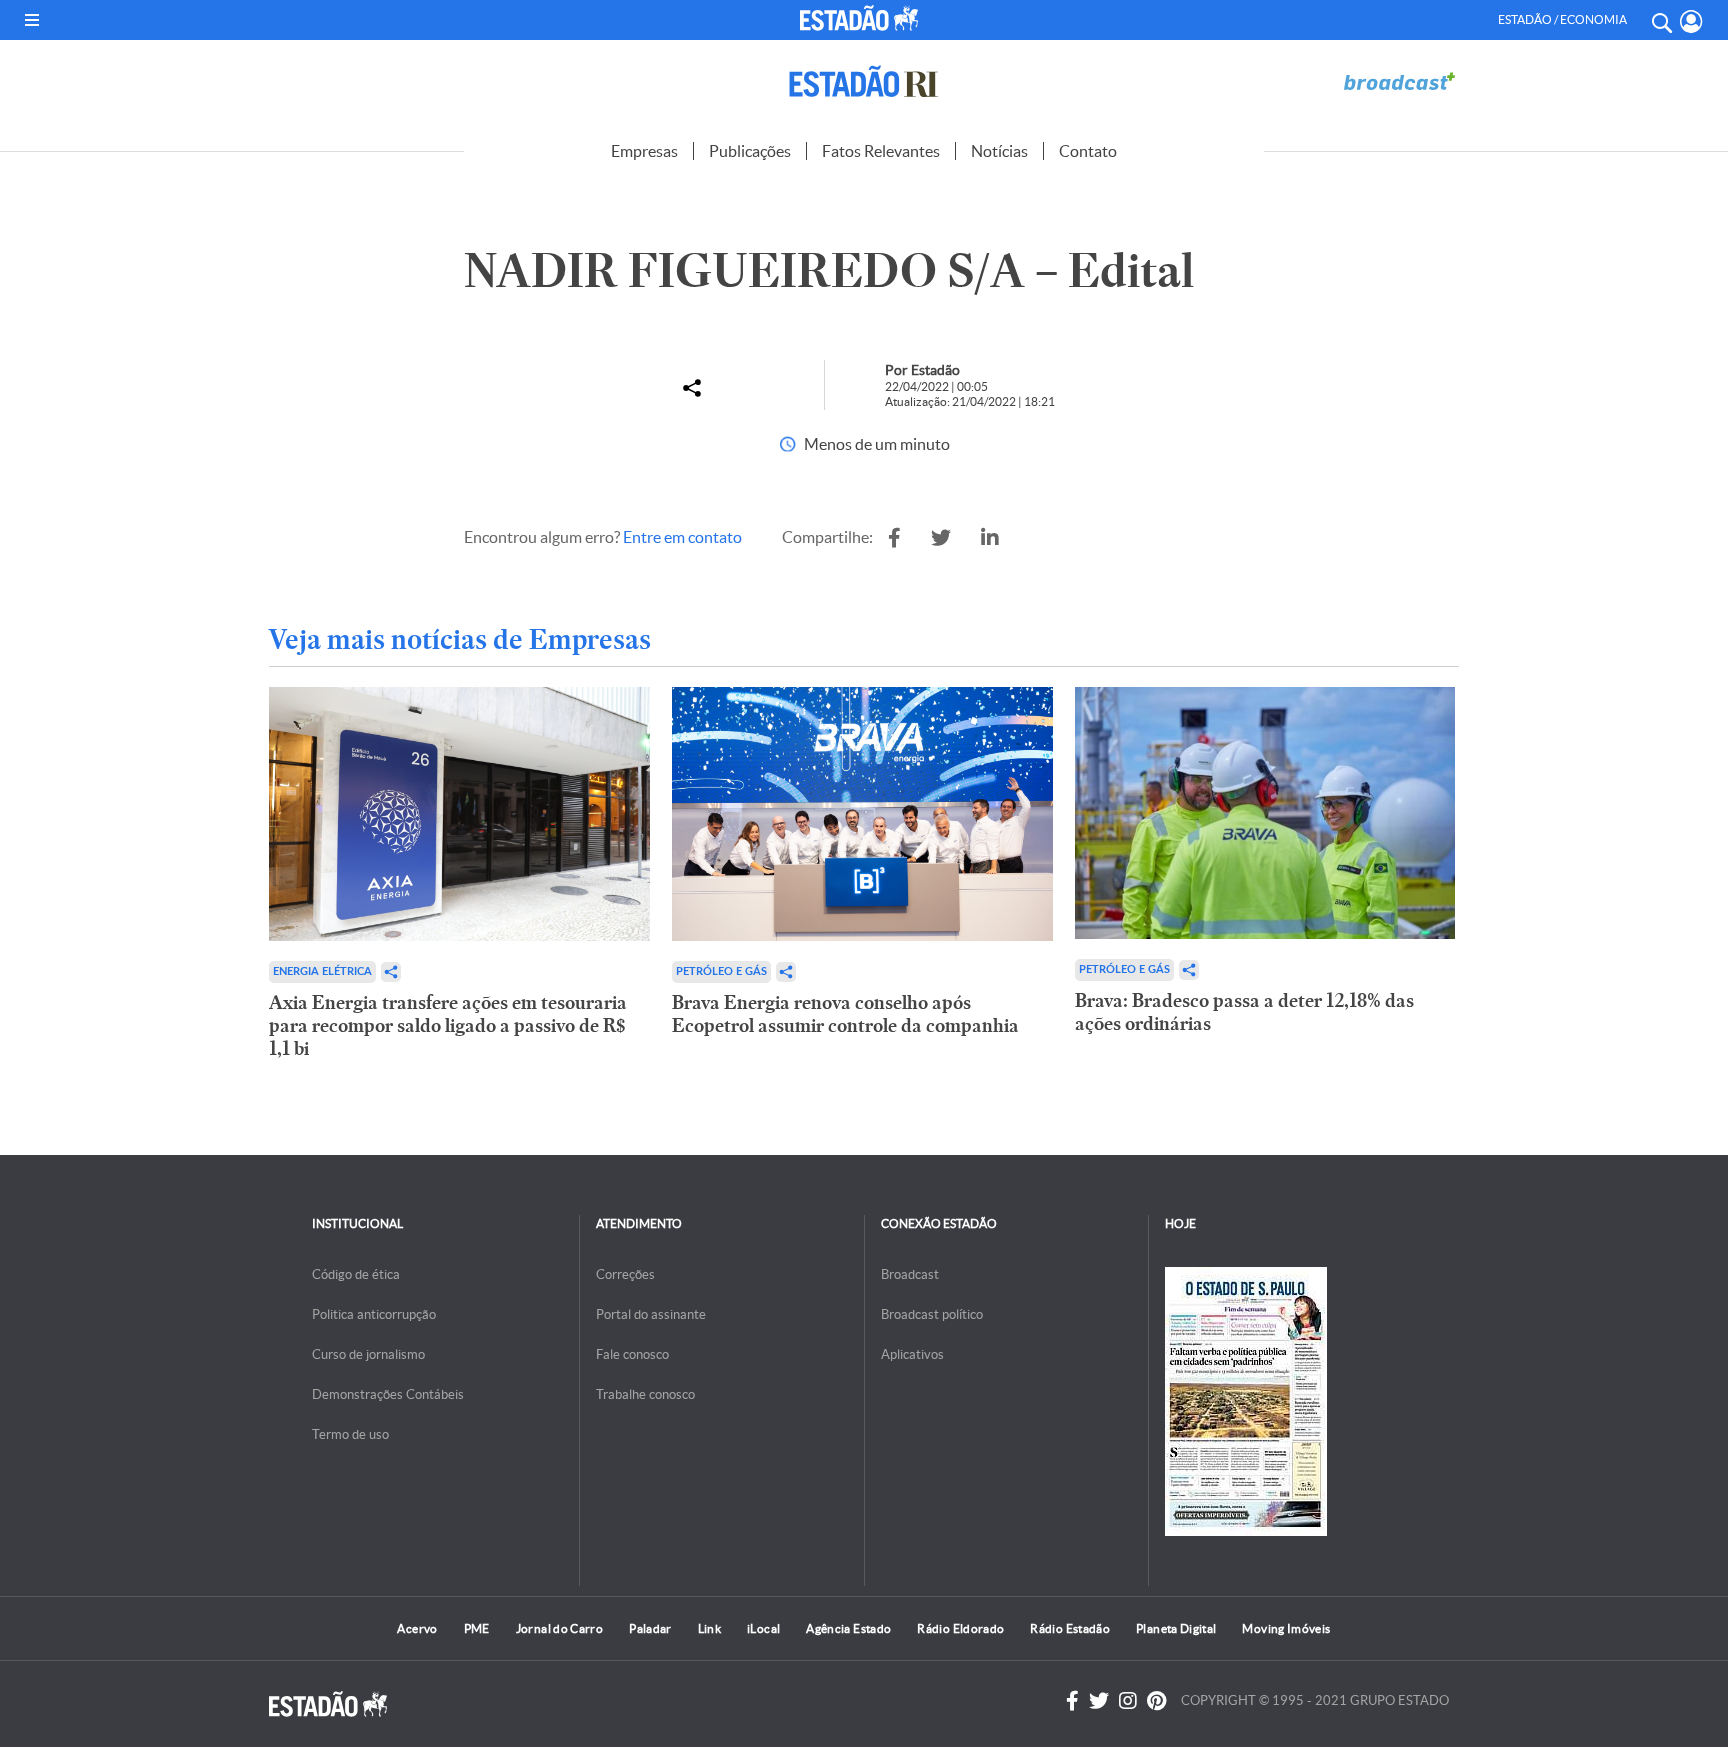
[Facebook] (1072, 1701)
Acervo (417, 1628)
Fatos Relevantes (881, 151)
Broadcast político (932, 1314)
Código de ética (356, 1274)
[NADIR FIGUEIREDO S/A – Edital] (894, 538)
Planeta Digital (1176, 1628)
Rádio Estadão (1070, 1628)
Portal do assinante (651, 1314)
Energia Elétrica (322, 971)
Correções (625, 1274)
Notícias (999, 151)
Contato (1088, 151)
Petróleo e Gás (721, 971)
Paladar (650, 1628)
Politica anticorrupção (374, 1314)
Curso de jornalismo (368, 1354)
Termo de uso (350, 1434)
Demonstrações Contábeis (388, 1394)
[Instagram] (1128, 1701)
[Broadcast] (1399, 81)
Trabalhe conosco (645, 1394)
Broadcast (910, 1274)
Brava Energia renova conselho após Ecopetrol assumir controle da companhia (845, 1014)
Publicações (750, 151)
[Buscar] (1661, 20)
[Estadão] (863, 18)
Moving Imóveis (1286, 1628)
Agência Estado (848, 1628)
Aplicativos (912, 1354)
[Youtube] (1156, 1701)
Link (709, 1628)
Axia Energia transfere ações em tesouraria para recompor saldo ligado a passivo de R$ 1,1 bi (448, 1025)
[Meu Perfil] (1691, 21)
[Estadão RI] (864, 81)
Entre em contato (682, 537)
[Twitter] (1099, 1701)
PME (477, 1628)
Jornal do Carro (559, 1628)
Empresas (644, 151)
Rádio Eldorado (960, 1628)
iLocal (763, 1628)
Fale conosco (632, 1354)
